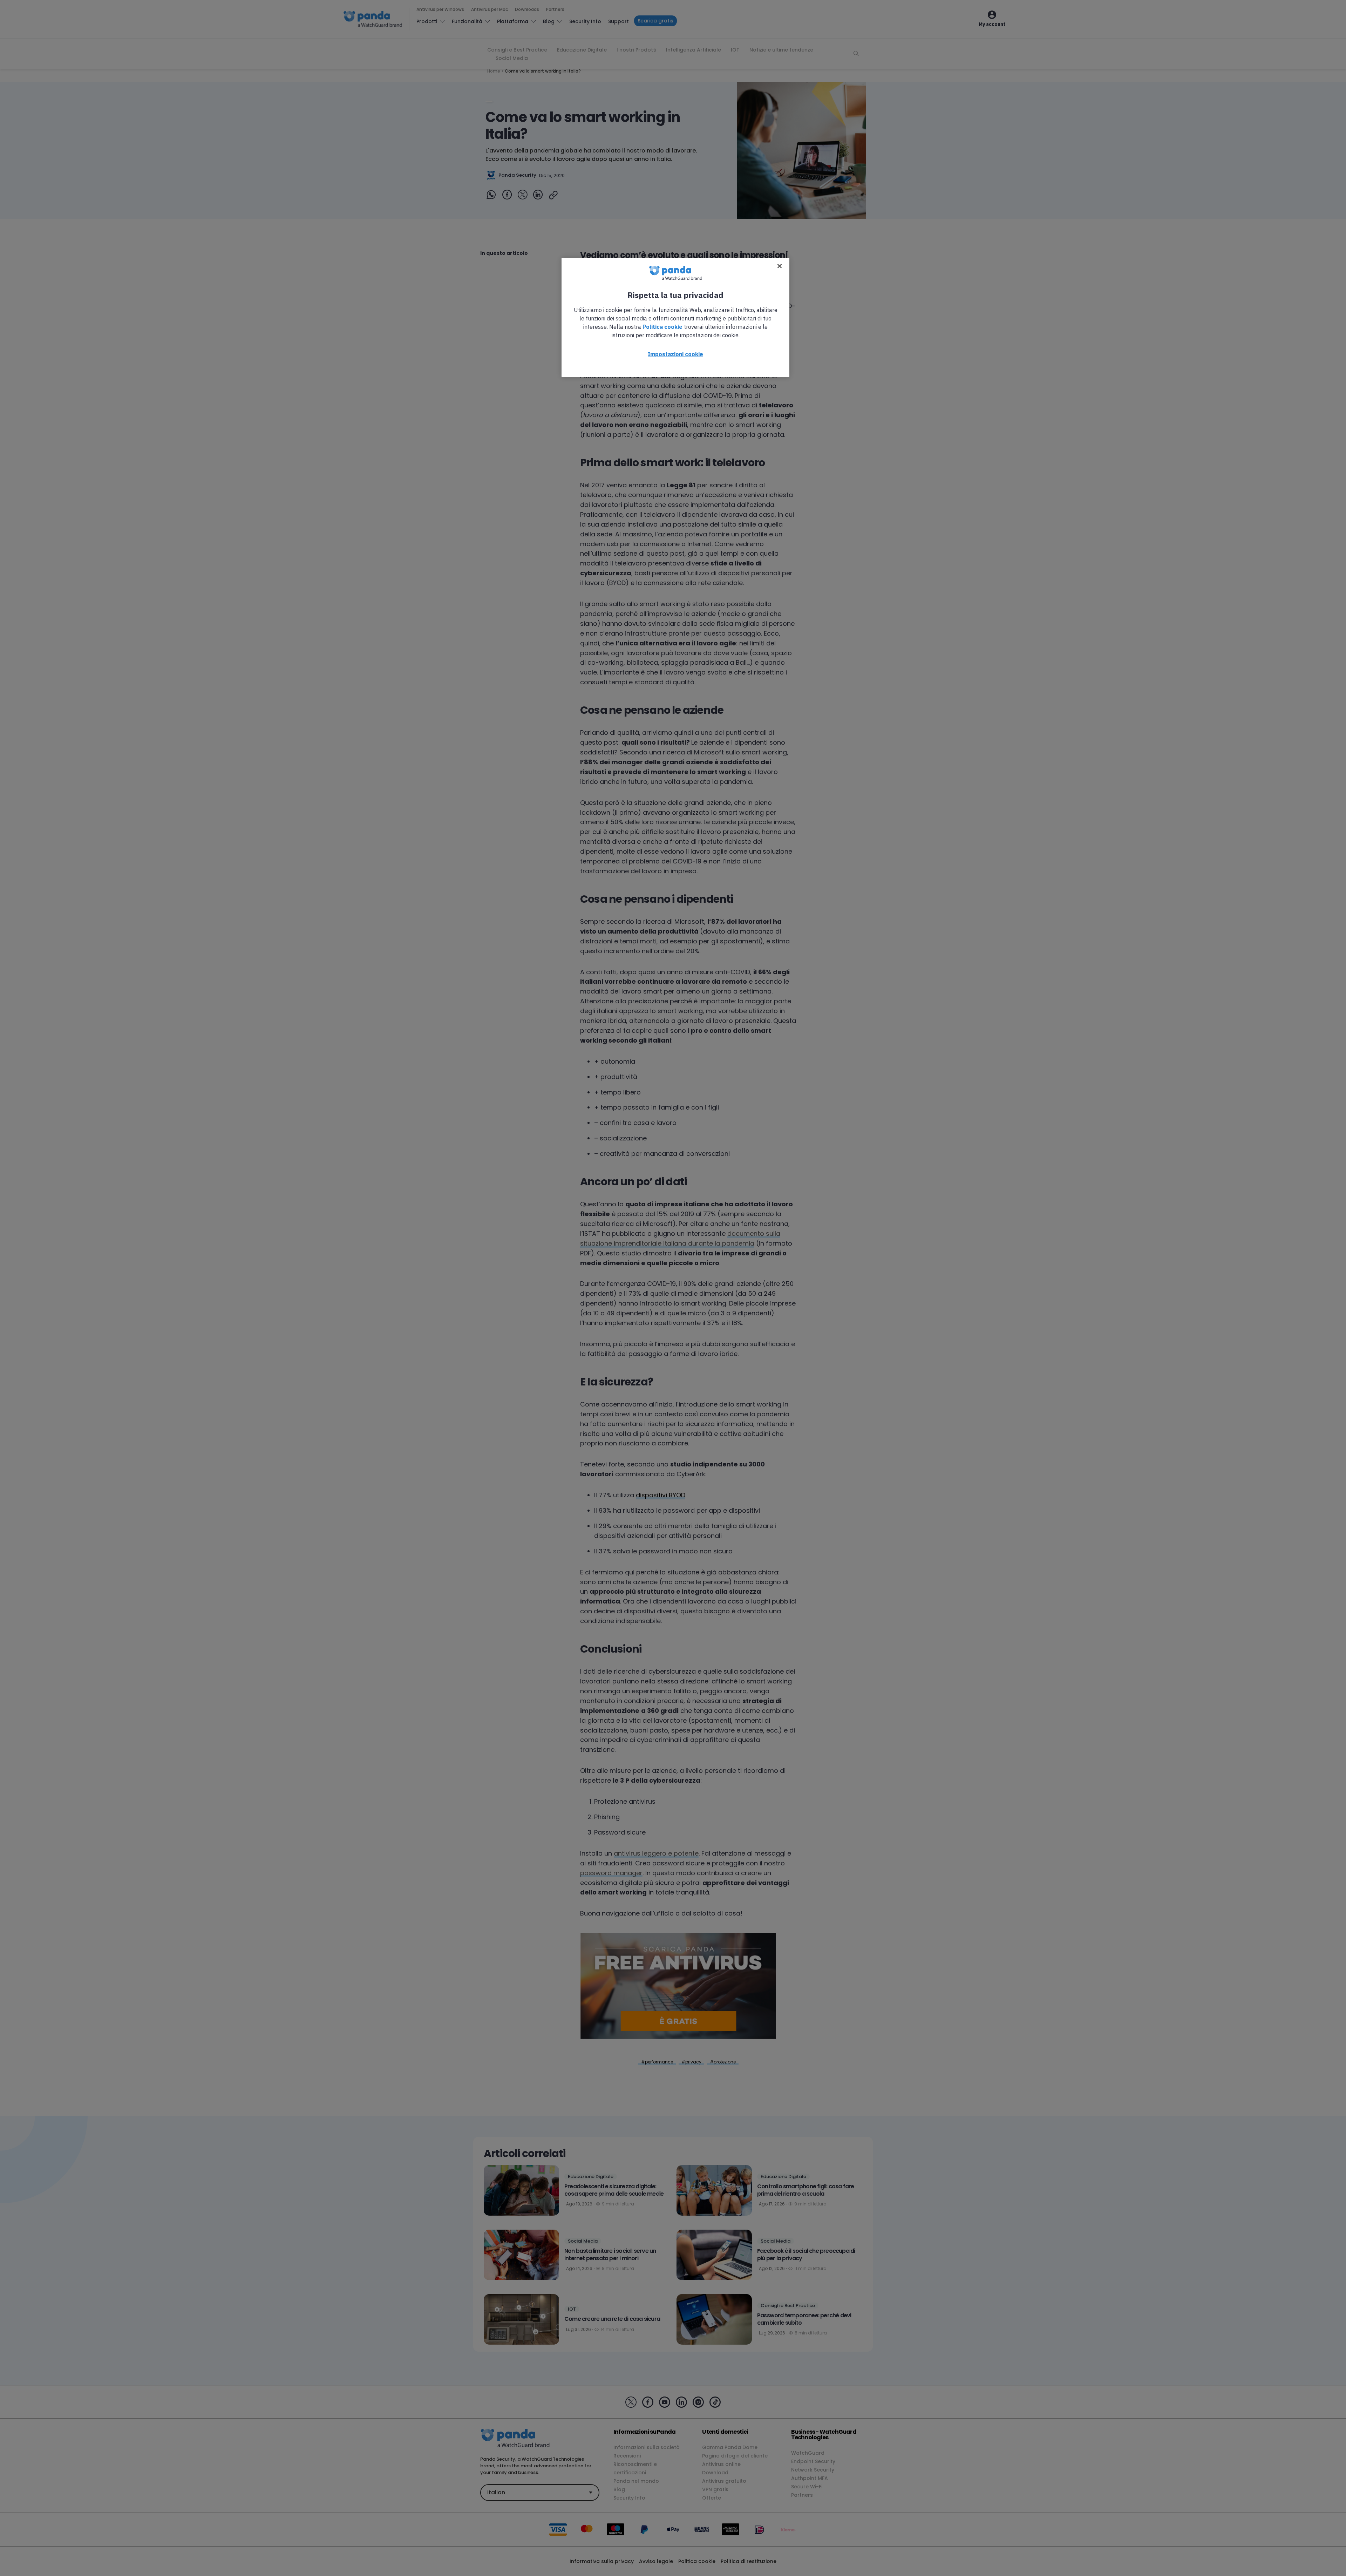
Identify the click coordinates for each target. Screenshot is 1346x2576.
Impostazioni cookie (675, 354)
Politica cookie (662, 327)
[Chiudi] (780, 266)
